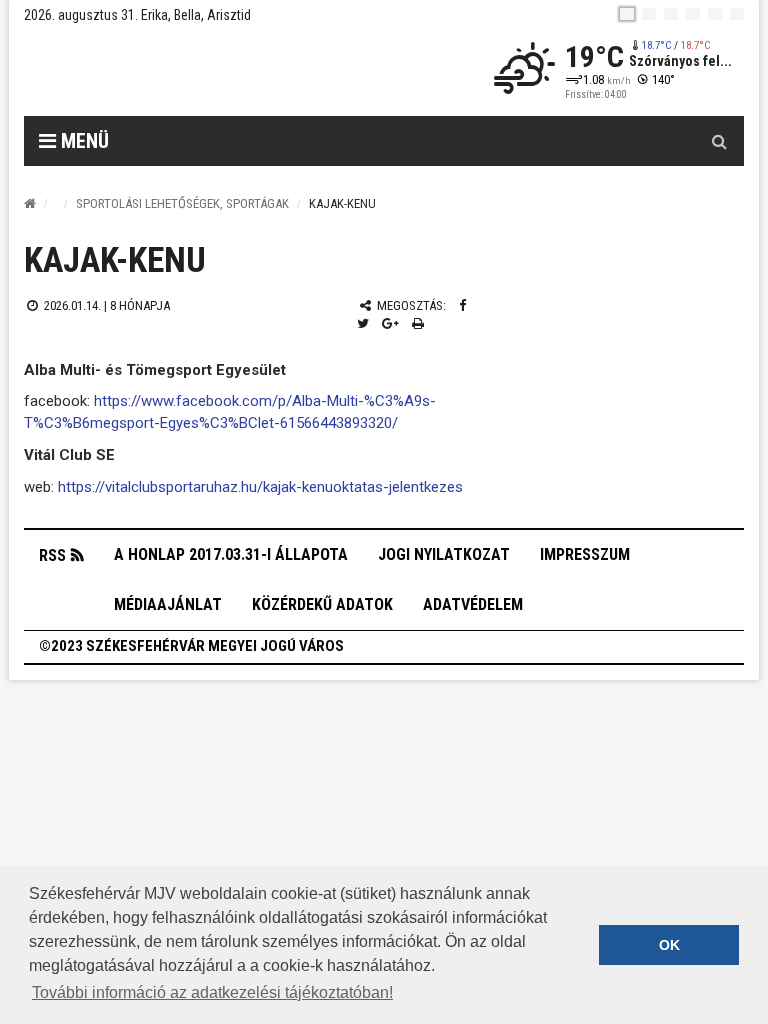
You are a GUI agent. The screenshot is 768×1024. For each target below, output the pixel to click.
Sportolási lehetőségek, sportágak (182, 203)
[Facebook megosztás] (462, 305)
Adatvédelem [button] (473, 604)
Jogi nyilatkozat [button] (444, 554)
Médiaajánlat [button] (168, 604)
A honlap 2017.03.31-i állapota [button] (231, 554)
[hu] (627, 14)
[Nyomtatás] (418, 323)
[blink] (737, 14)
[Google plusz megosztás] (390, 323)
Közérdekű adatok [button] (322, 604)
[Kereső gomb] (719, 141)
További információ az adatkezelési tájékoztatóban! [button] (212, 992)
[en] (649, 14)
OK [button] (669, 945)
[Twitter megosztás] (363, 323)
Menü (82, 141)
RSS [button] (52, 555)
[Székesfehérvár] (208, 70)
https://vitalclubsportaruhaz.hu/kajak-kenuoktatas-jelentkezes (260, 487)
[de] (693, 14)
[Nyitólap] (30, 203)
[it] (715, 14)
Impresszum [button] (585, 554)
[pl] (671, 14)
